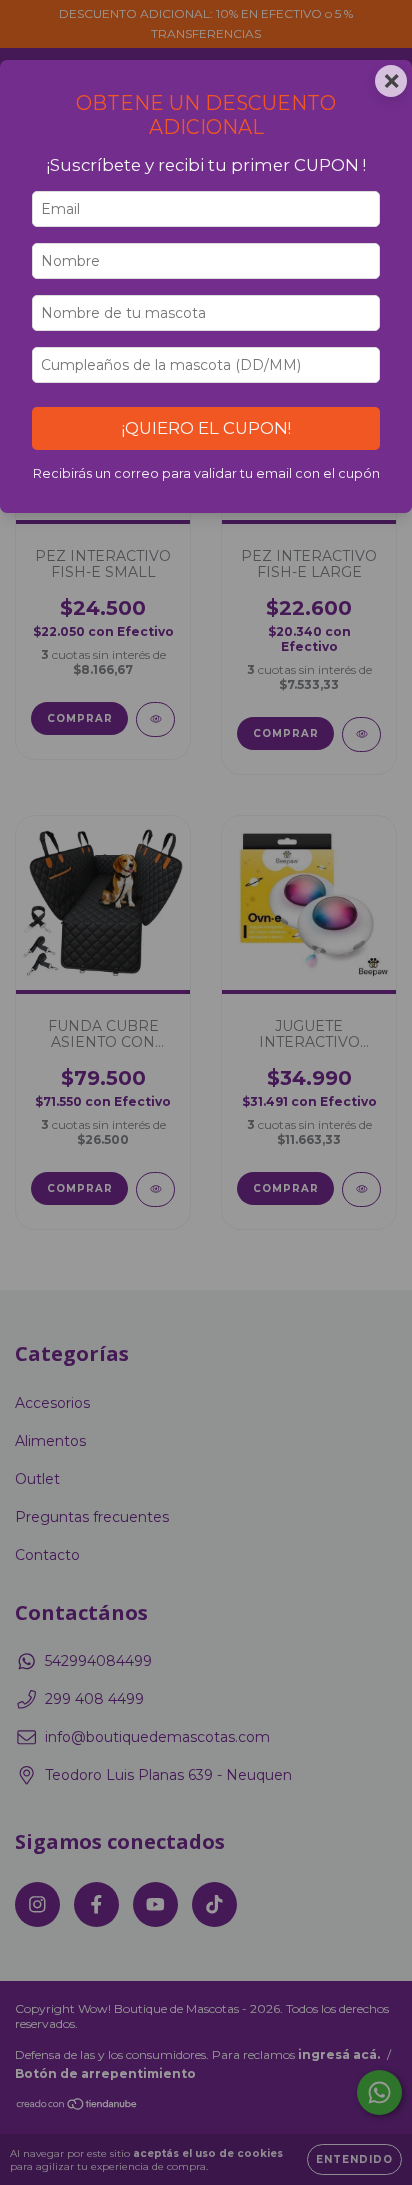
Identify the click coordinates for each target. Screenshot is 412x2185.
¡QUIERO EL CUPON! (206, 428)
